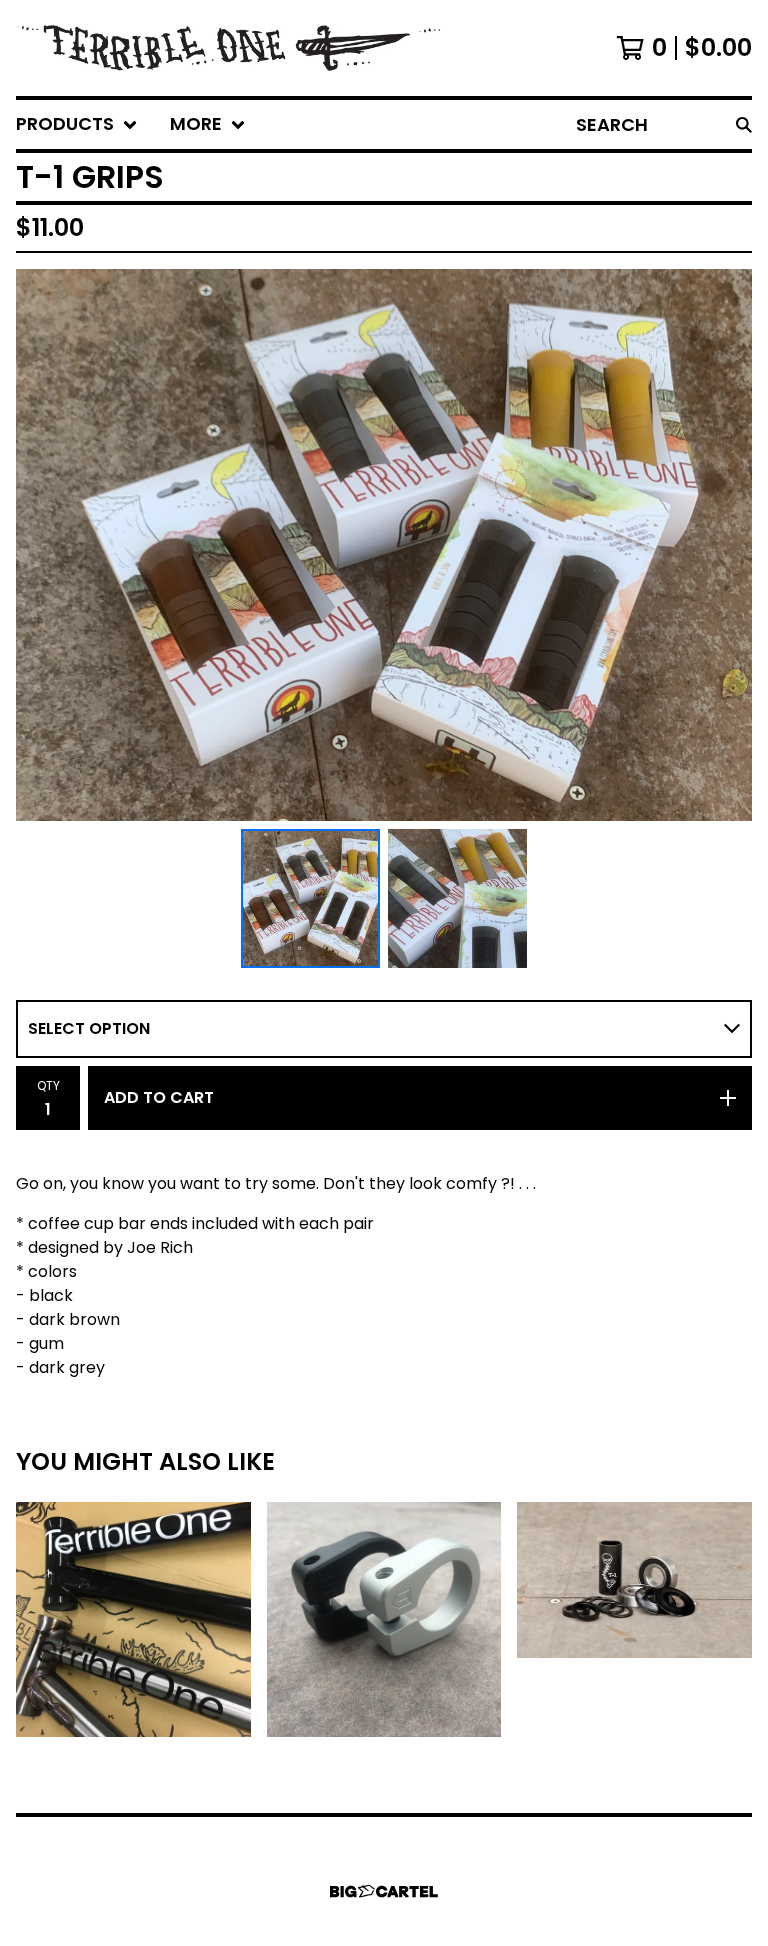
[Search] (744, 124)
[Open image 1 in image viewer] (384, 545)
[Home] (273, 48)
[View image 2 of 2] (457, 898)
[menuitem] (77, 124)
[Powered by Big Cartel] (384, 1891)
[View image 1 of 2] (310, 898)
